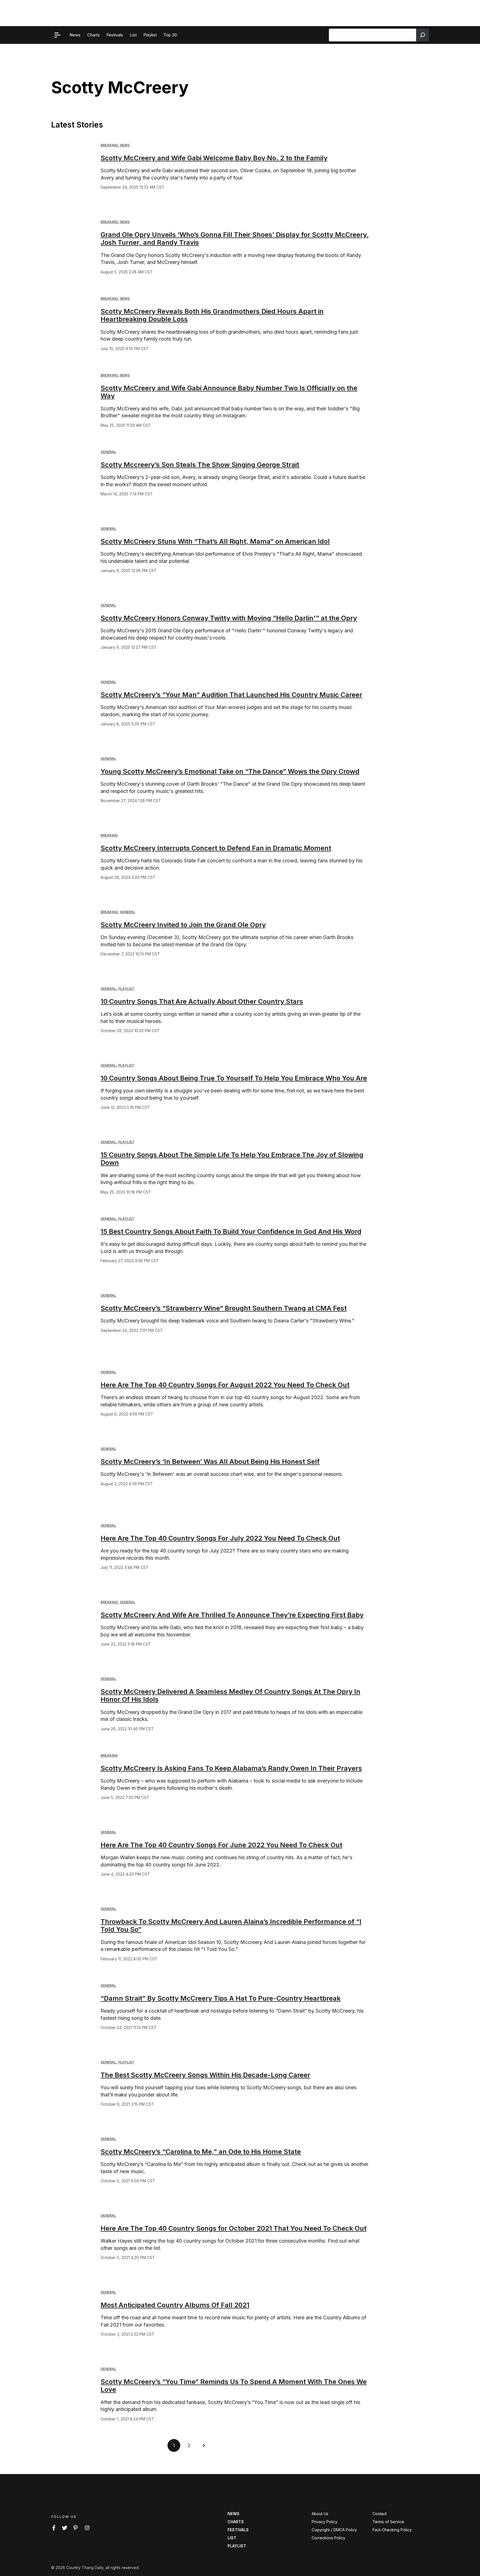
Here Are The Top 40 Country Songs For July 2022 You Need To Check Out (220, 1538)
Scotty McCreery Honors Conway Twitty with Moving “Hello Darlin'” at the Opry (229, 618)
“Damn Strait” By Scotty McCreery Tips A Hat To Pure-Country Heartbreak (221, 1998)
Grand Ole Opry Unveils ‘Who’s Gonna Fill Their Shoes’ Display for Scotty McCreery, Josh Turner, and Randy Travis (235, 239)
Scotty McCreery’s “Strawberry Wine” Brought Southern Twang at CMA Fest (224, 1308)
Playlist (126, 989)
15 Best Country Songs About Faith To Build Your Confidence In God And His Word (231, 1231)
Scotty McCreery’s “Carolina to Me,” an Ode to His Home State (201, 2152)
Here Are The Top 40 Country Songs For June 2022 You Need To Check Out (221, 1845)
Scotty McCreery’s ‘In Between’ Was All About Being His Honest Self (210, 1462)
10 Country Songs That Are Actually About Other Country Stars (202, 1001)
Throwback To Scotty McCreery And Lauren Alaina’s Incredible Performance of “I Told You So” (231, 1926)
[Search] (422, 35)
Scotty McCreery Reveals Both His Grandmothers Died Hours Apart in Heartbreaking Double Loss (212, 315)
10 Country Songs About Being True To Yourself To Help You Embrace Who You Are (234, 1078)
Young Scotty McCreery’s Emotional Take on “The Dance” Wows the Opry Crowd (230, 771)
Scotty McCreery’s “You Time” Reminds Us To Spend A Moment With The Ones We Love (234, 2386)
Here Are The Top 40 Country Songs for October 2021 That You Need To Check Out (233, 2228)
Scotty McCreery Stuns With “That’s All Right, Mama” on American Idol (215, 541)
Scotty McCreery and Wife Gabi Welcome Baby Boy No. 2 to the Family (214, 158)
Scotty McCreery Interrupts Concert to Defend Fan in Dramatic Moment (216, 848)
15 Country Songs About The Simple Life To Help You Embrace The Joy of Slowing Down (232, 1159)
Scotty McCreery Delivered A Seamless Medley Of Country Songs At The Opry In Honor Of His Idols (230, 1696)
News (125, 145)
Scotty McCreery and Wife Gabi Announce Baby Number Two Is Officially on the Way (229, 392)
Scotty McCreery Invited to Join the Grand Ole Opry (183, 925)
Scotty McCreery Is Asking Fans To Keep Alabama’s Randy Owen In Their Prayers (231, 1768)
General (108, 452)
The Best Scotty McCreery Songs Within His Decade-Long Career (205, 2075)
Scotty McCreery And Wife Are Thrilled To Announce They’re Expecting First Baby (232, 1615)
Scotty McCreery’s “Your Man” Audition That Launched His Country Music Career (231, 695)
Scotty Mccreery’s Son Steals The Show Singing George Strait (200, 465)
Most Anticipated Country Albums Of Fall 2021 (175, 2305)
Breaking (109, 145)
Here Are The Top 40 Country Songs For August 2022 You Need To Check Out (225, 1385)
